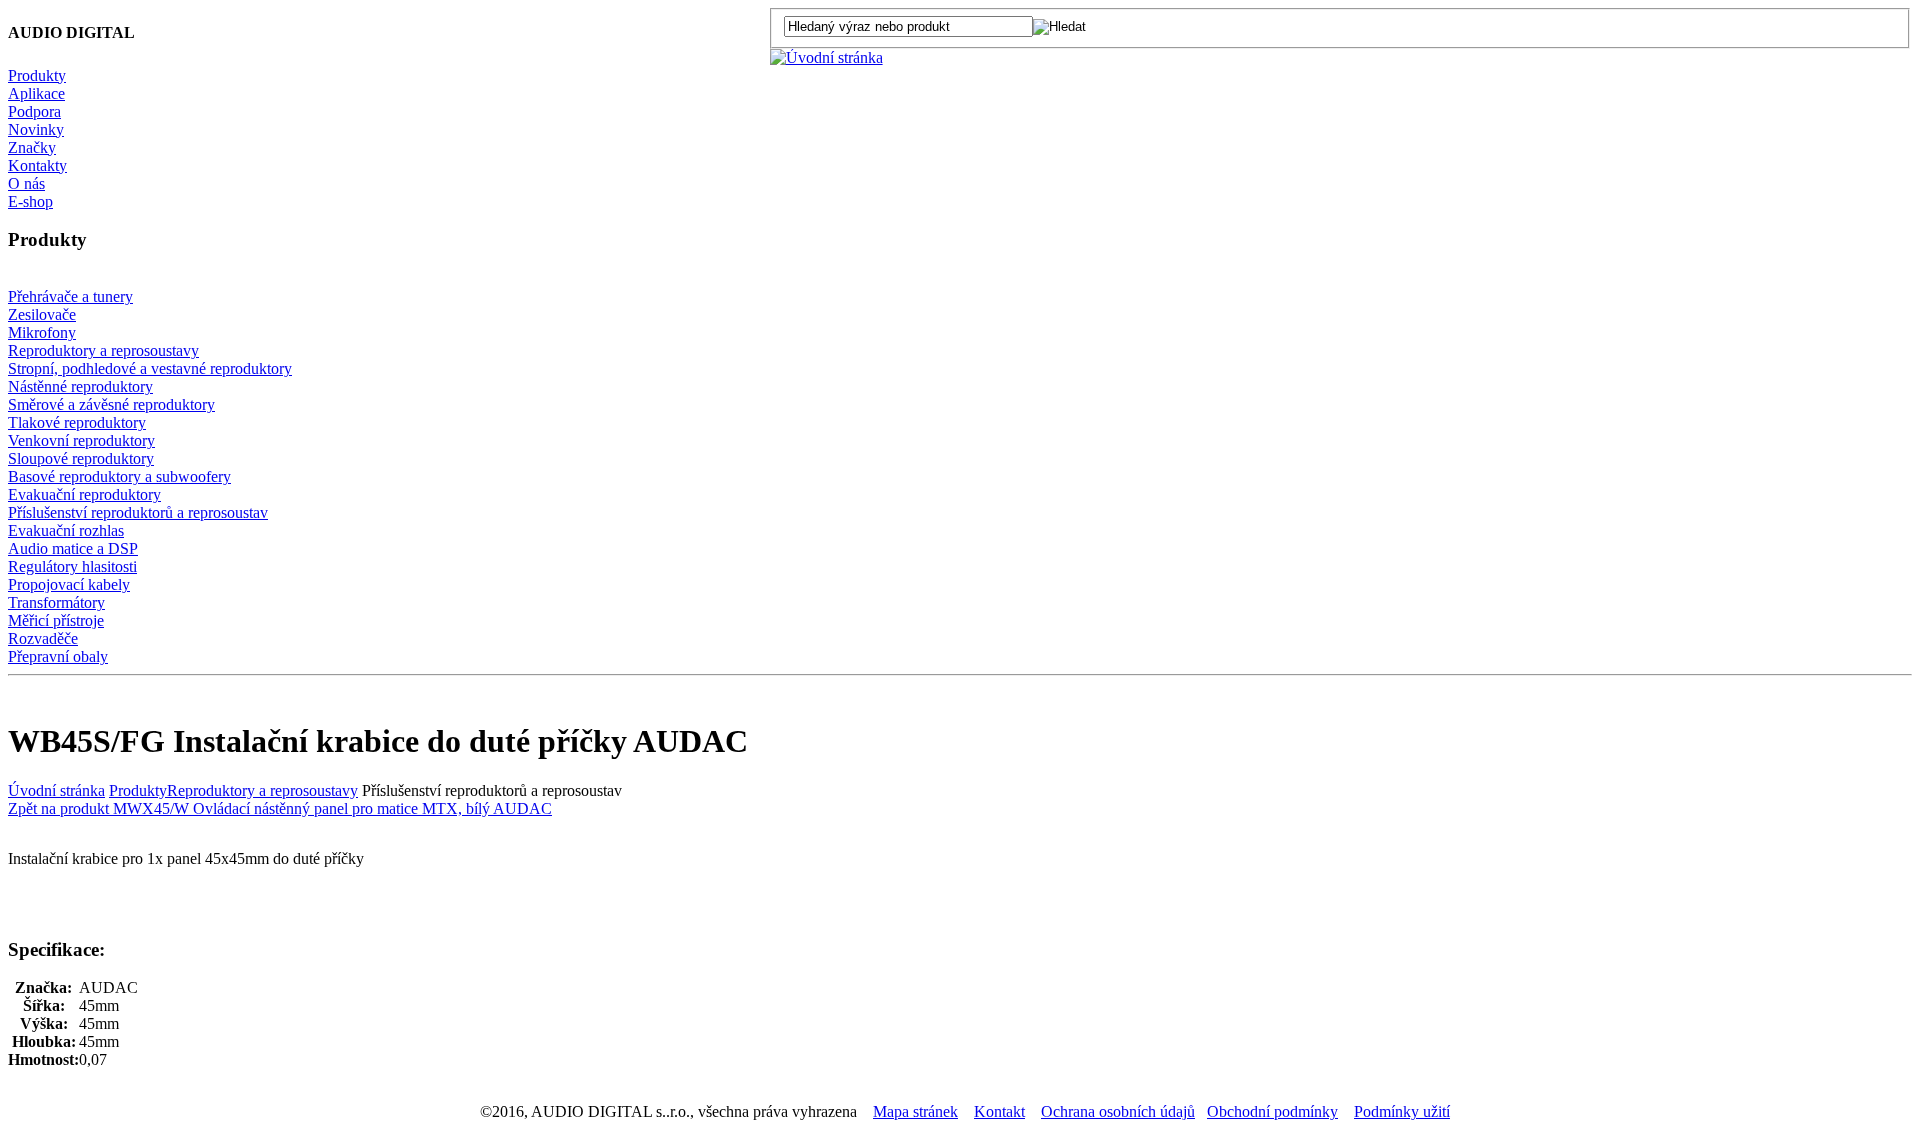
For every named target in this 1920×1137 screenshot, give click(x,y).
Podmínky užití (1402, 1111)
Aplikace (36, 93)
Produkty (37, 75)
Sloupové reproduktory (81, 458)
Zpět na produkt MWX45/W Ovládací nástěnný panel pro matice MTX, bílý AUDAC (280, 808)
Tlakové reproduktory (77, 422)
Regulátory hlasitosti (72, 566)
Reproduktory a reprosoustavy (103, 350)
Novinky (36, 129)
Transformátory (56, 602)
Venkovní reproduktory (81, 440)
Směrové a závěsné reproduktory (111, 404)
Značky (32, 147)
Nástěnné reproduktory (80, 386)
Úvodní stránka (56, 790)
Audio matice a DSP (73, 548)
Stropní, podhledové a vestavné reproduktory (150, 368)
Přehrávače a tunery (70, 296)
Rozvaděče (43, 638)
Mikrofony (42, 332)
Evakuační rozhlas (66, 530)
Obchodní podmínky (1272, 1111)
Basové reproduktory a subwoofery (119, 476)
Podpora (34, 111)
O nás (26, 183)
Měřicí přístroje (56, 620)
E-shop (30, 201)
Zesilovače (42, 314)
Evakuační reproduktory (84, 494)
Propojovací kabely (69, 584)
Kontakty (37, 165)
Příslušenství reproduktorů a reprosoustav (138, 512)
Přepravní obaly (58, 656)
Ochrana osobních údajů (1118, 1111)
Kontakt (999, 1111)
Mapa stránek (915, 1111)
